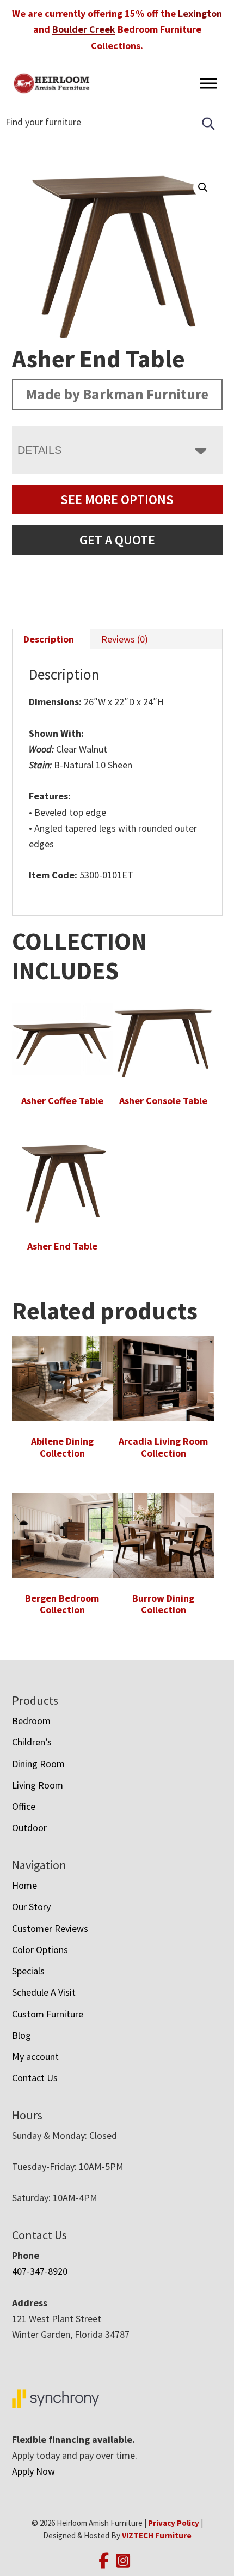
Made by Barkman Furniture (117, 394)
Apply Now (33, 2471)
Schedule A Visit (44, 1992)
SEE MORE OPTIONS (117, 499)
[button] (203, 187)
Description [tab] (49, 639)
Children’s (32, 1742)
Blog (21, 2035)
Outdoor (29, 1828)
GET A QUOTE (117, 540)
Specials (28, 1971)
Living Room (38, 1785)
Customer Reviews (50, 1928)
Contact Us (35, 2078)
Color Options (40, 1950)
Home (24, 1885)
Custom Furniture (48, 2014)
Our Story (31, 1907)
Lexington (200, 13)
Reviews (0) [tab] (125, 639)
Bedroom (31, 1721)
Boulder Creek (84, 29)
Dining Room (38, 1764)
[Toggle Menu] (208, 83)
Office (24, 1806)
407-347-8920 (40, 2271)
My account (35, 2056)
